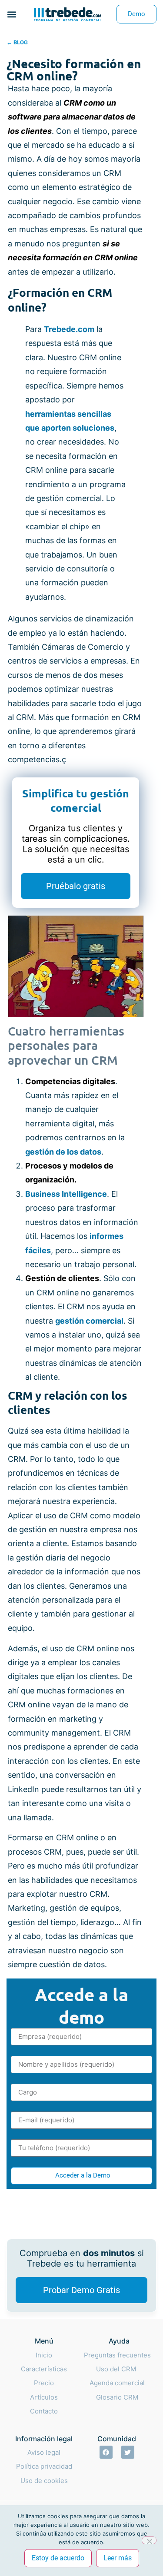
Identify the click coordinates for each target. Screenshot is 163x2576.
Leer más (118, 2558)
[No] (149, 2540)
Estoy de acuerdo (58, 2558)
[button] (12, 14)
